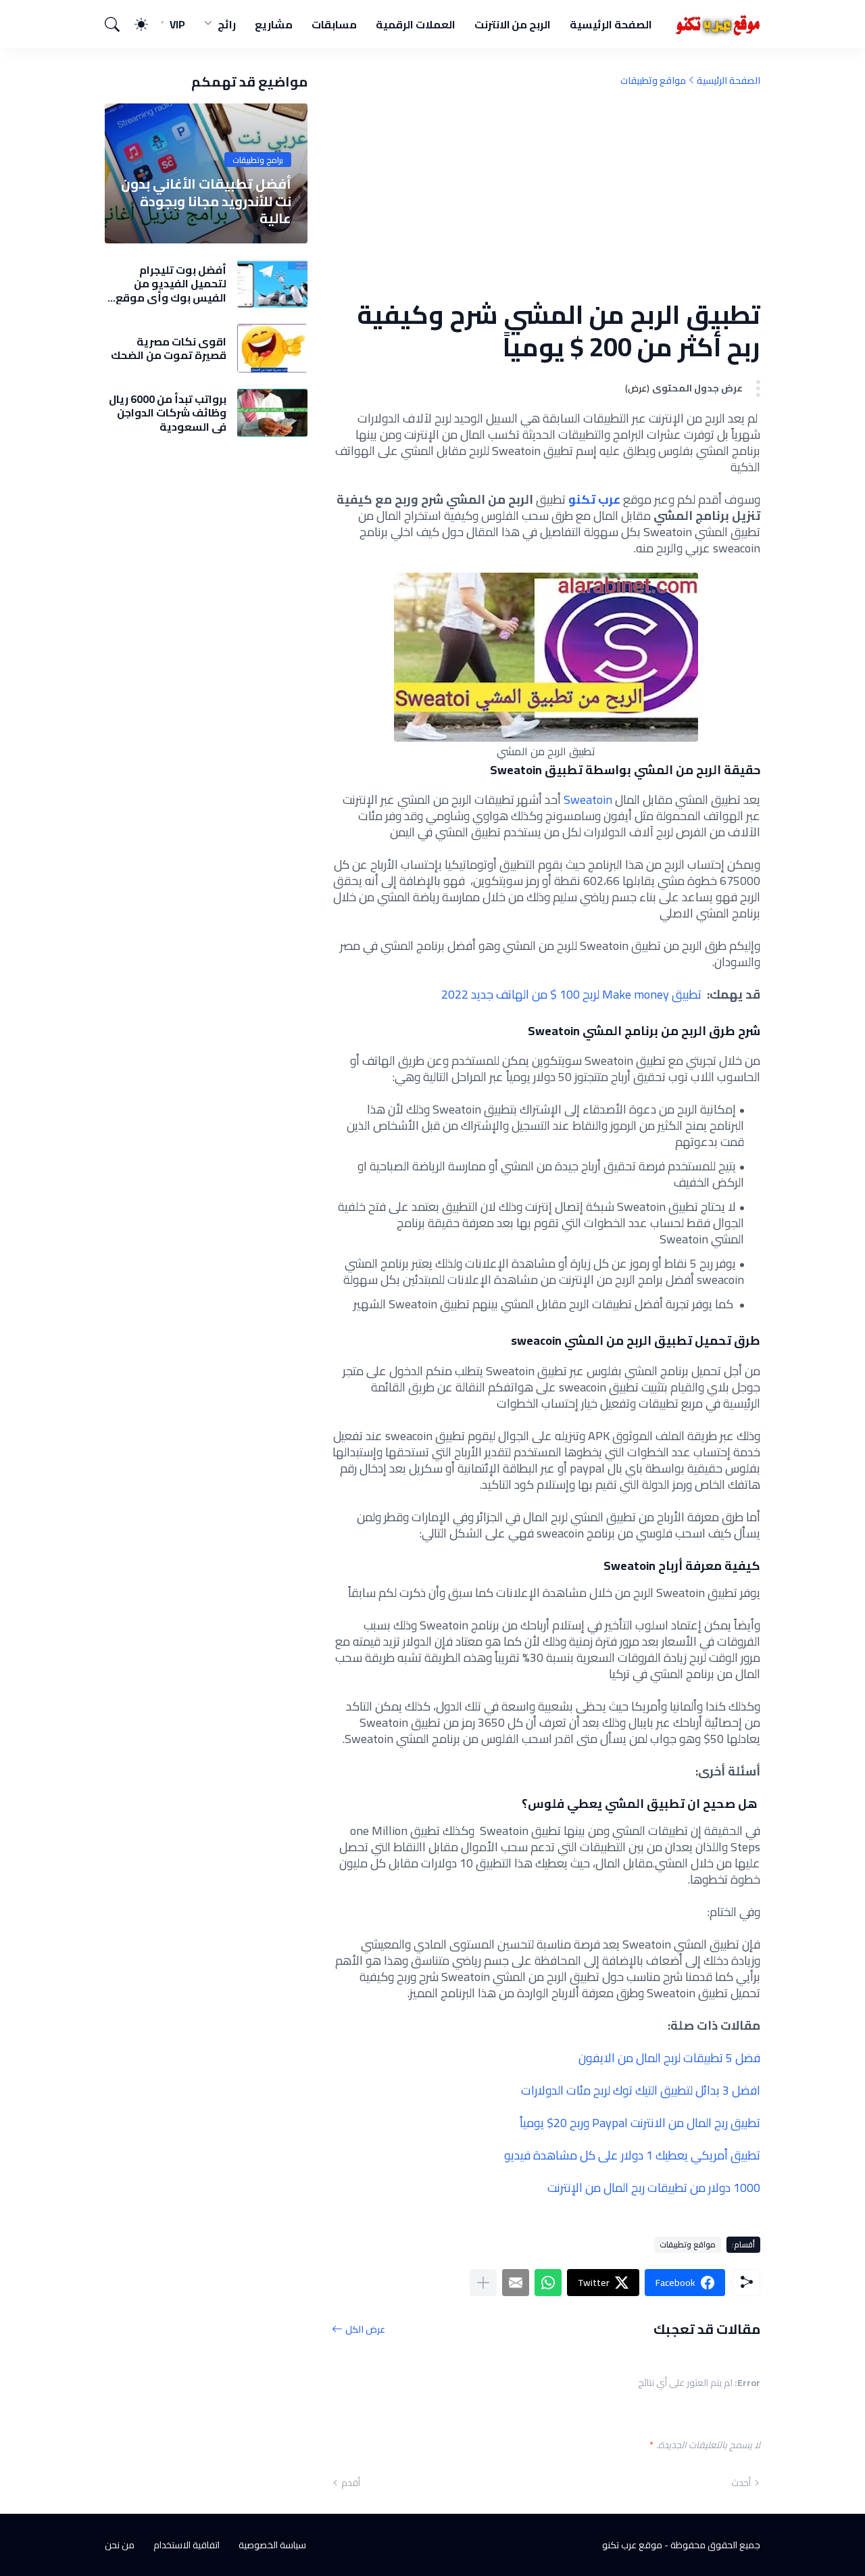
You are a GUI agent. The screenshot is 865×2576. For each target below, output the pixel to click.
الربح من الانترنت (513, 24)
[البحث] (118, 24)
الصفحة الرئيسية (611, 24)
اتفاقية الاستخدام (187, 2545)
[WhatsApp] (548, 2283)
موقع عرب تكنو (632, 2545)
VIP (177, 24)
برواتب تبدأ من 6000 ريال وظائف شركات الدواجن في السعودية (168, 413)
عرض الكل (365, 2329)
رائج (227, 24)
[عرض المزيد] (483, 2283)
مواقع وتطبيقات (653, 80)
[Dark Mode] (148, 24)
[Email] (516, 2283)
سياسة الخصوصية (272, 2545)
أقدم (351, 2483)
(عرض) (637, 388)
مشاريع (274, 24)
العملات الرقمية (416, 24)
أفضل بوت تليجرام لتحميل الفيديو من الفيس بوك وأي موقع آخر (171, 284)
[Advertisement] (546, 193)
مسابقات (334, 24)
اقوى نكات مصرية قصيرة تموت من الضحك (169, 349)
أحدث (741, 2483)
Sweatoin (588, 800)
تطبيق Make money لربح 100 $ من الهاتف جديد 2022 (571, 994)
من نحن (120, 2545)
